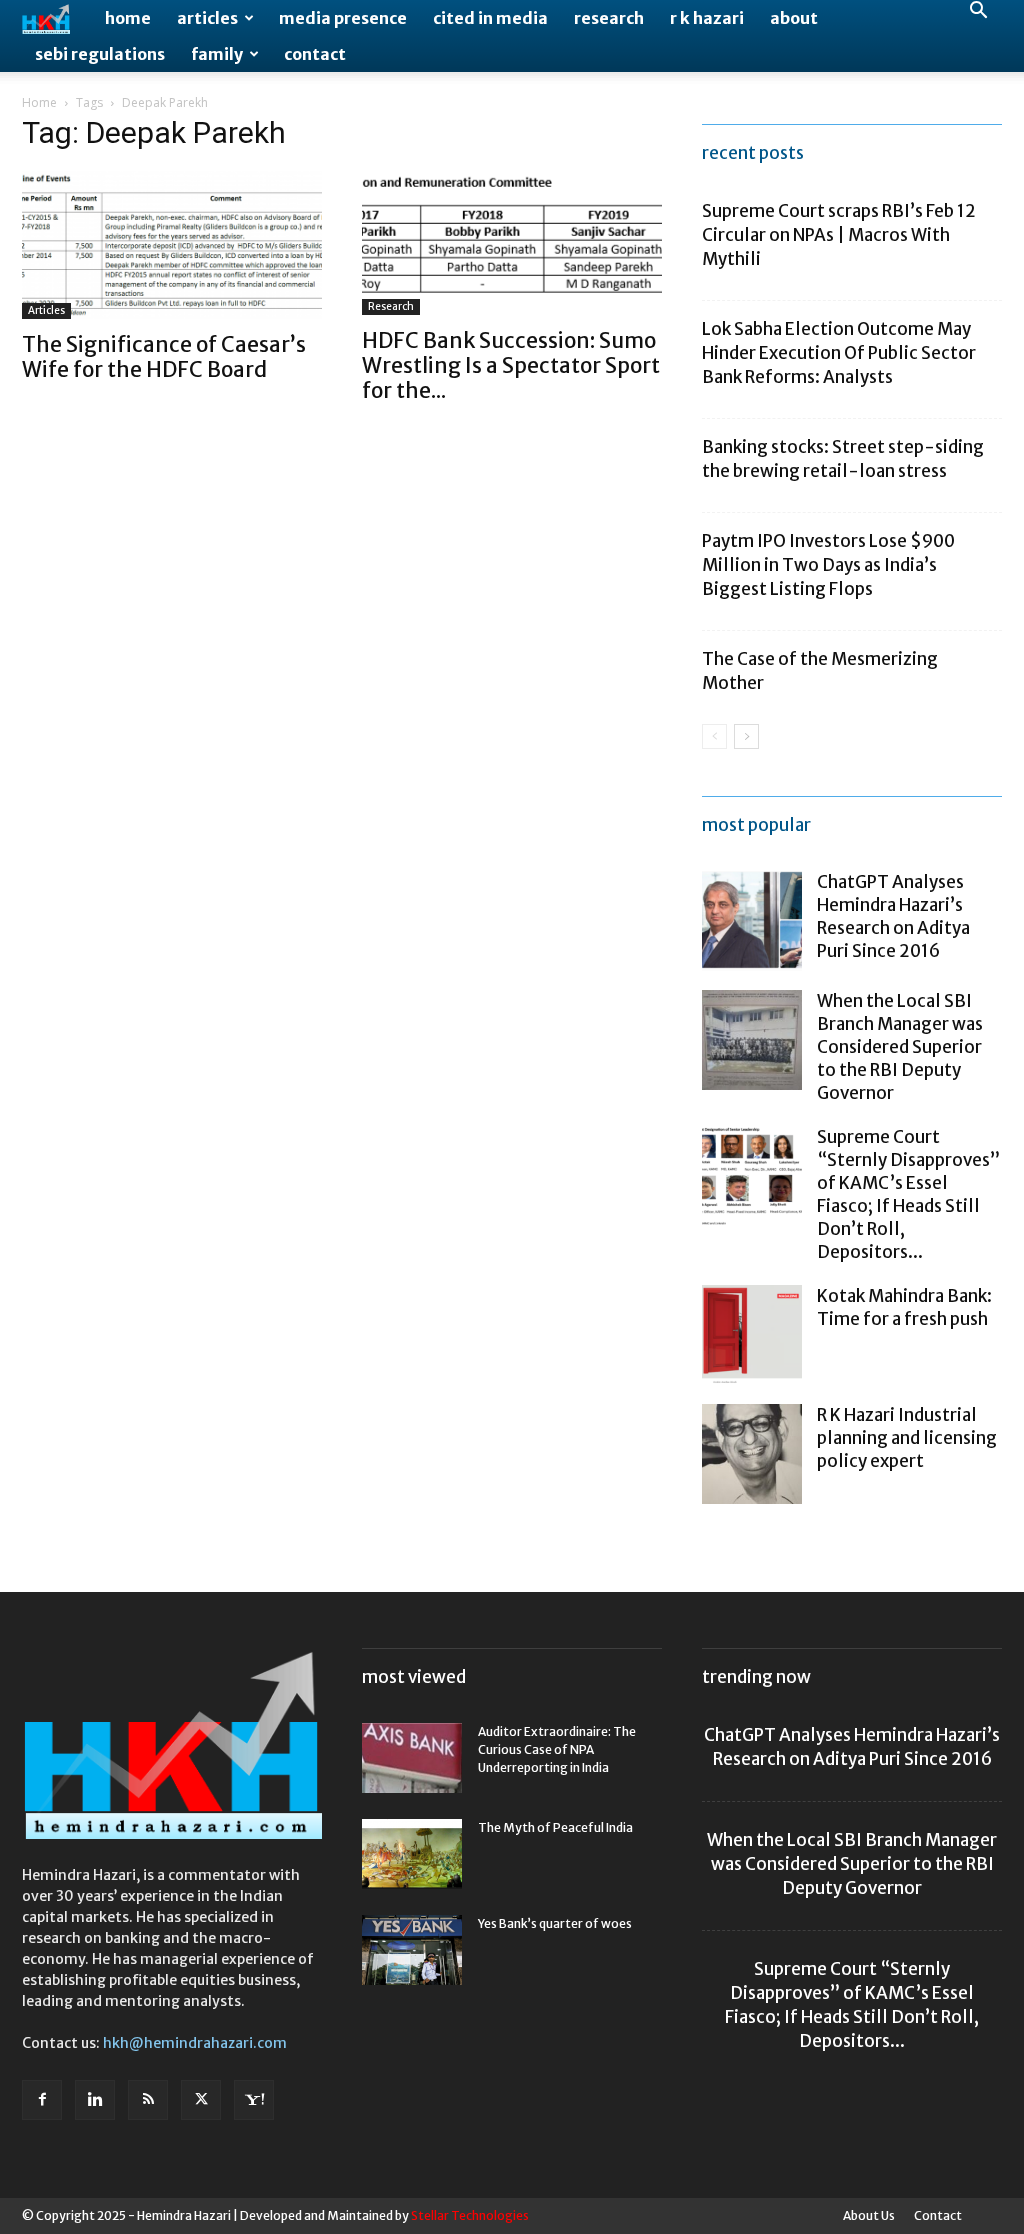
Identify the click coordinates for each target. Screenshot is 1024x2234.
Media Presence (343, 18)
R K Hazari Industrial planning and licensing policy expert (907, 1438)
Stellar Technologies (470, 2215)
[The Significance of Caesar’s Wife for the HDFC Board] (172, 245)
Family (217, 54)
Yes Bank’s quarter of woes (555, 1923)
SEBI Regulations (100, 54)
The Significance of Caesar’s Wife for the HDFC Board (164, 357)
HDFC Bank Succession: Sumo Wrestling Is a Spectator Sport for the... (511, 365)
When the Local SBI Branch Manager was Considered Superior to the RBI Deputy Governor (900, 1047)
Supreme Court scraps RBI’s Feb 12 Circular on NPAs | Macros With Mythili (839, 235)
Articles (207, 18)
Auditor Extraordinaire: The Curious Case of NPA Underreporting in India (557, 1749)
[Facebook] (42, 2100)
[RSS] (148, 2100)
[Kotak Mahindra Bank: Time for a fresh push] (752, 1335)
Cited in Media (490, 18)
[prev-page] (714, 736)
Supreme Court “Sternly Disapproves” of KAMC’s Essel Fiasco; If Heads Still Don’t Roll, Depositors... (908, 1194)
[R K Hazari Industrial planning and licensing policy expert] (752, 1454)
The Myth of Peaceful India (555, 1827)
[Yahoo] (254, 2100)
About (794, 18)
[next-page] (746, 736)
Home (128, 18)
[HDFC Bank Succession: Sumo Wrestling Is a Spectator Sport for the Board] (512, 243)
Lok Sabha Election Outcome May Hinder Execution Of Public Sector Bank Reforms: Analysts (839, 353)
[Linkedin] (95, 2100)
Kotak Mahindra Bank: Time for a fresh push (904, 1307)
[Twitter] (201, 2100)
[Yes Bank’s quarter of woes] (412, 1950)
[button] (978, 12)
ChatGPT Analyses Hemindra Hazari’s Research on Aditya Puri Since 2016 (893, 916)
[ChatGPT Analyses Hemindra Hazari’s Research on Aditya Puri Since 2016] (752, 921)
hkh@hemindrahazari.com (195, 2043)
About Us (869, 2215)
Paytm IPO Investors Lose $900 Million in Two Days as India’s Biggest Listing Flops (828, 565)
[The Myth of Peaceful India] (412, 1854)
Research (609, 18)
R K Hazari (707, 18)
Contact (315, 54)
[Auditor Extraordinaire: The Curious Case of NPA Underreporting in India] (412, 1758)
